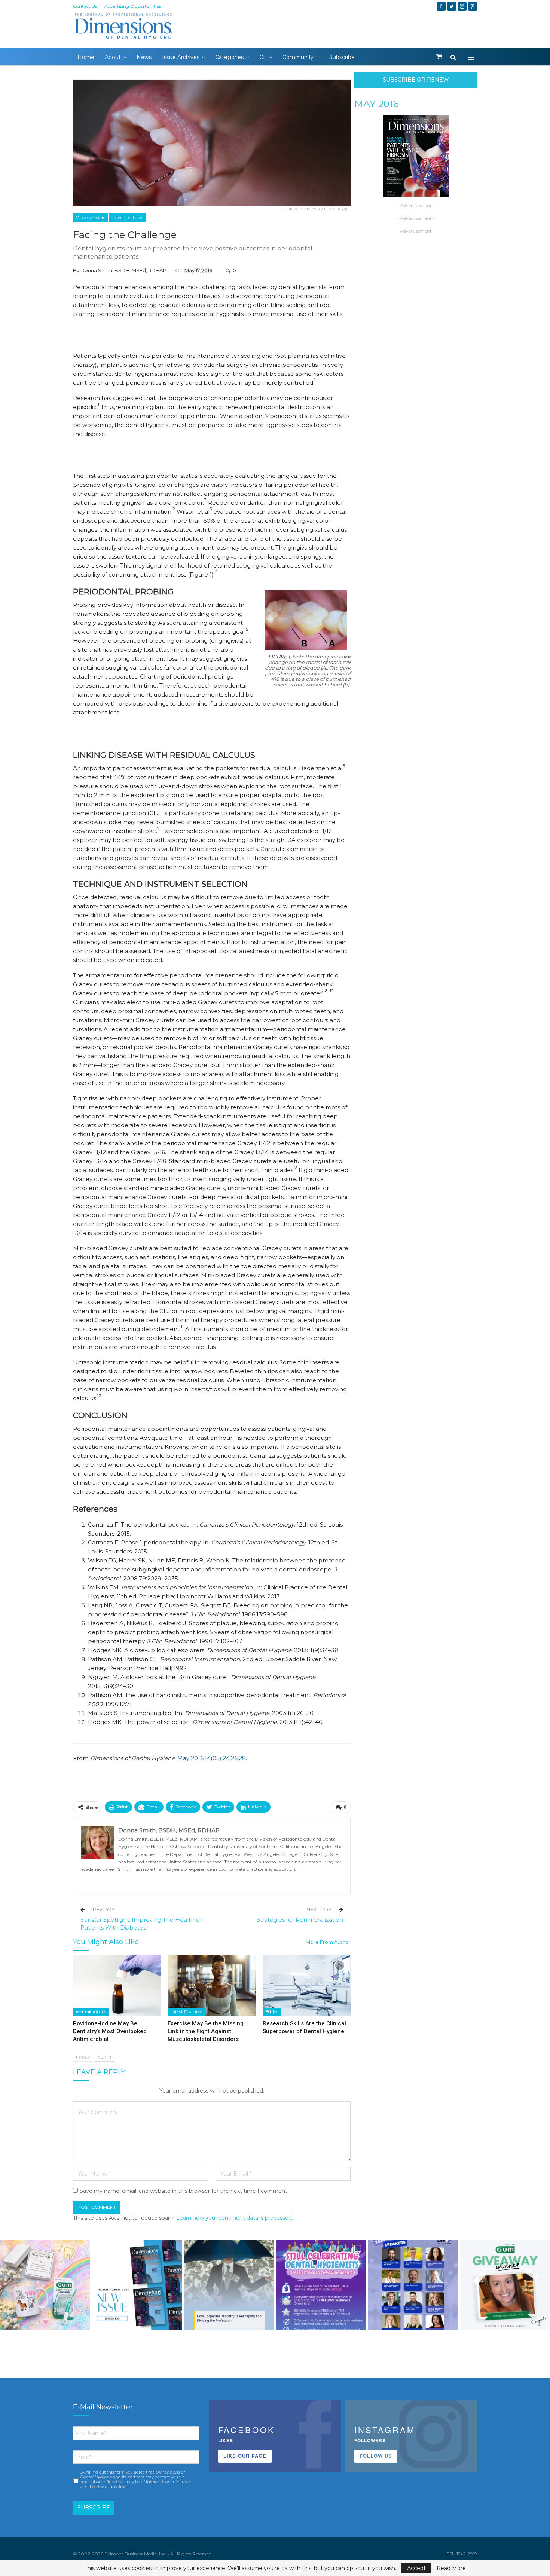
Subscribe (342, 57)
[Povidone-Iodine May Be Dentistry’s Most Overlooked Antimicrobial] (117, 1985)
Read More (451, 2568)
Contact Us (85, 6)
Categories (229, 57)
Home (86, 57)
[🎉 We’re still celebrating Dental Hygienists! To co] (321, 2285)
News (144, 57)
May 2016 (377, 104)
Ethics (272, 2012)
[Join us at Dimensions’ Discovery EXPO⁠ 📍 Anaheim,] (413, 2285)
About (113, 57)
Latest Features (127, 218)
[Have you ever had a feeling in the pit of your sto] (137, 2285)
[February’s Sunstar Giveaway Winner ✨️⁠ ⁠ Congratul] (505, 2285)
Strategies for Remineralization (300, 1920)
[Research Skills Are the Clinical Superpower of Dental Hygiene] (307, 1985)
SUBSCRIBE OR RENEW (416, 80)
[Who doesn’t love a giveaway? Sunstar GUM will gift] (45, 2285)
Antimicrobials (91, 2012)
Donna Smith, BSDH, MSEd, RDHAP (123, 270)
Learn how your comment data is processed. (235, 2218)
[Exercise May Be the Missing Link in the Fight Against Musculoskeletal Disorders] (212, 1985)
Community (298, 57)
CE (263, 57)
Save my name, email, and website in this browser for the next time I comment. (184, 2191)
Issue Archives (181, 57)
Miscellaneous (90, 218)
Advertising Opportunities (133, 6)
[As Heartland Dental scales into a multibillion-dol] (229, 2285)
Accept (416, 2568)
